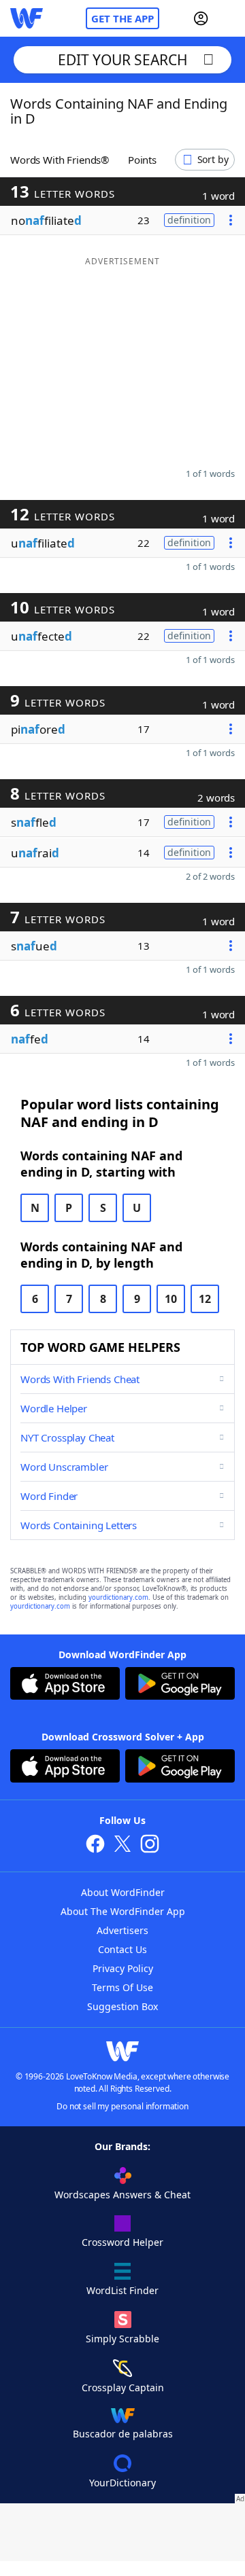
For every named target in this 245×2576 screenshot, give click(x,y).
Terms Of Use (122, 1987)
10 (171, 1299)
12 (205, 1299)
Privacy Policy (123, 1968)
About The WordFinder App (123, 1911)
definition (189, 220)
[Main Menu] (229, 18)
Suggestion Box (122, 2006)
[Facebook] (95, 1845)
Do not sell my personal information (122, 2106)
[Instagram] (150, 1845)
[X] (122, 1845)
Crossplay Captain (123, 2387)
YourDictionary (122, 2483)
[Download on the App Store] (65, 1685)
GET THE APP (122, 18)
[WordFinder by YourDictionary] (27, 18)
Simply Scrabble (122, 2339)
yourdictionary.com (118, 1597)
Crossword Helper (122, 2242)
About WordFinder (123, 1892)
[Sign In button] (201, 18)
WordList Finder (122, 2290)
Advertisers (122, 1930)
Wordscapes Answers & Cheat (122, 2195)
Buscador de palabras (123, 2434)
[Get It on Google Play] (180, 1685)
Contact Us (122, 1949)
